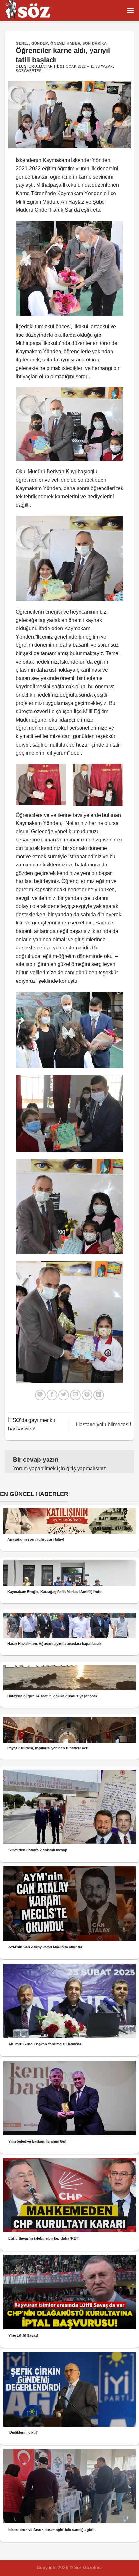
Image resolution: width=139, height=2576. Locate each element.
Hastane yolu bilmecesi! (103, 1424)
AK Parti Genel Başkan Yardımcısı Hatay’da (45, 2044)
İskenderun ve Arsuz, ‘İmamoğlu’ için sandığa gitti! (52, 2530)
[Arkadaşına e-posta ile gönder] (75, 1395)
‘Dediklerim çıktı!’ (23, 2432)
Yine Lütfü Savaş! (23, 2335)
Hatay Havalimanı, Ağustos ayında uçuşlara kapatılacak (54, 1644)
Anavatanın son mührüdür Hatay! (36, 1539)
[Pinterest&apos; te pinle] (87, 1395)
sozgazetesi (29, 71)
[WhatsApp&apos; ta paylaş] (40, 1395)
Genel (22, 43)
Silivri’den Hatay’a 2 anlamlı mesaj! (38, 1850)
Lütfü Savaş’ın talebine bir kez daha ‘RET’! (44, 2238)
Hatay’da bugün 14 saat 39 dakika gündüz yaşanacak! (53, 1696)
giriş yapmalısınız (86, 1469)
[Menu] (130, 11)
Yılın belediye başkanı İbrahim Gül (37, 2141)
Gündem (40, 43)
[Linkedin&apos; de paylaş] (99, 1395)
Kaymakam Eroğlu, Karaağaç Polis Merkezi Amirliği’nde (54, 1592)
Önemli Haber (65, 43)
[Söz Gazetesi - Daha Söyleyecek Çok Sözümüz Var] (37, 11)
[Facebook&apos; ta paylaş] (52, 1395)
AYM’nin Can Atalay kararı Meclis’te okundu (45, 1947)
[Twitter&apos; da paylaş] (64, 1395)
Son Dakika (95, 43)
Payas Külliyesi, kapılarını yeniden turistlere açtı (48, 1748)
